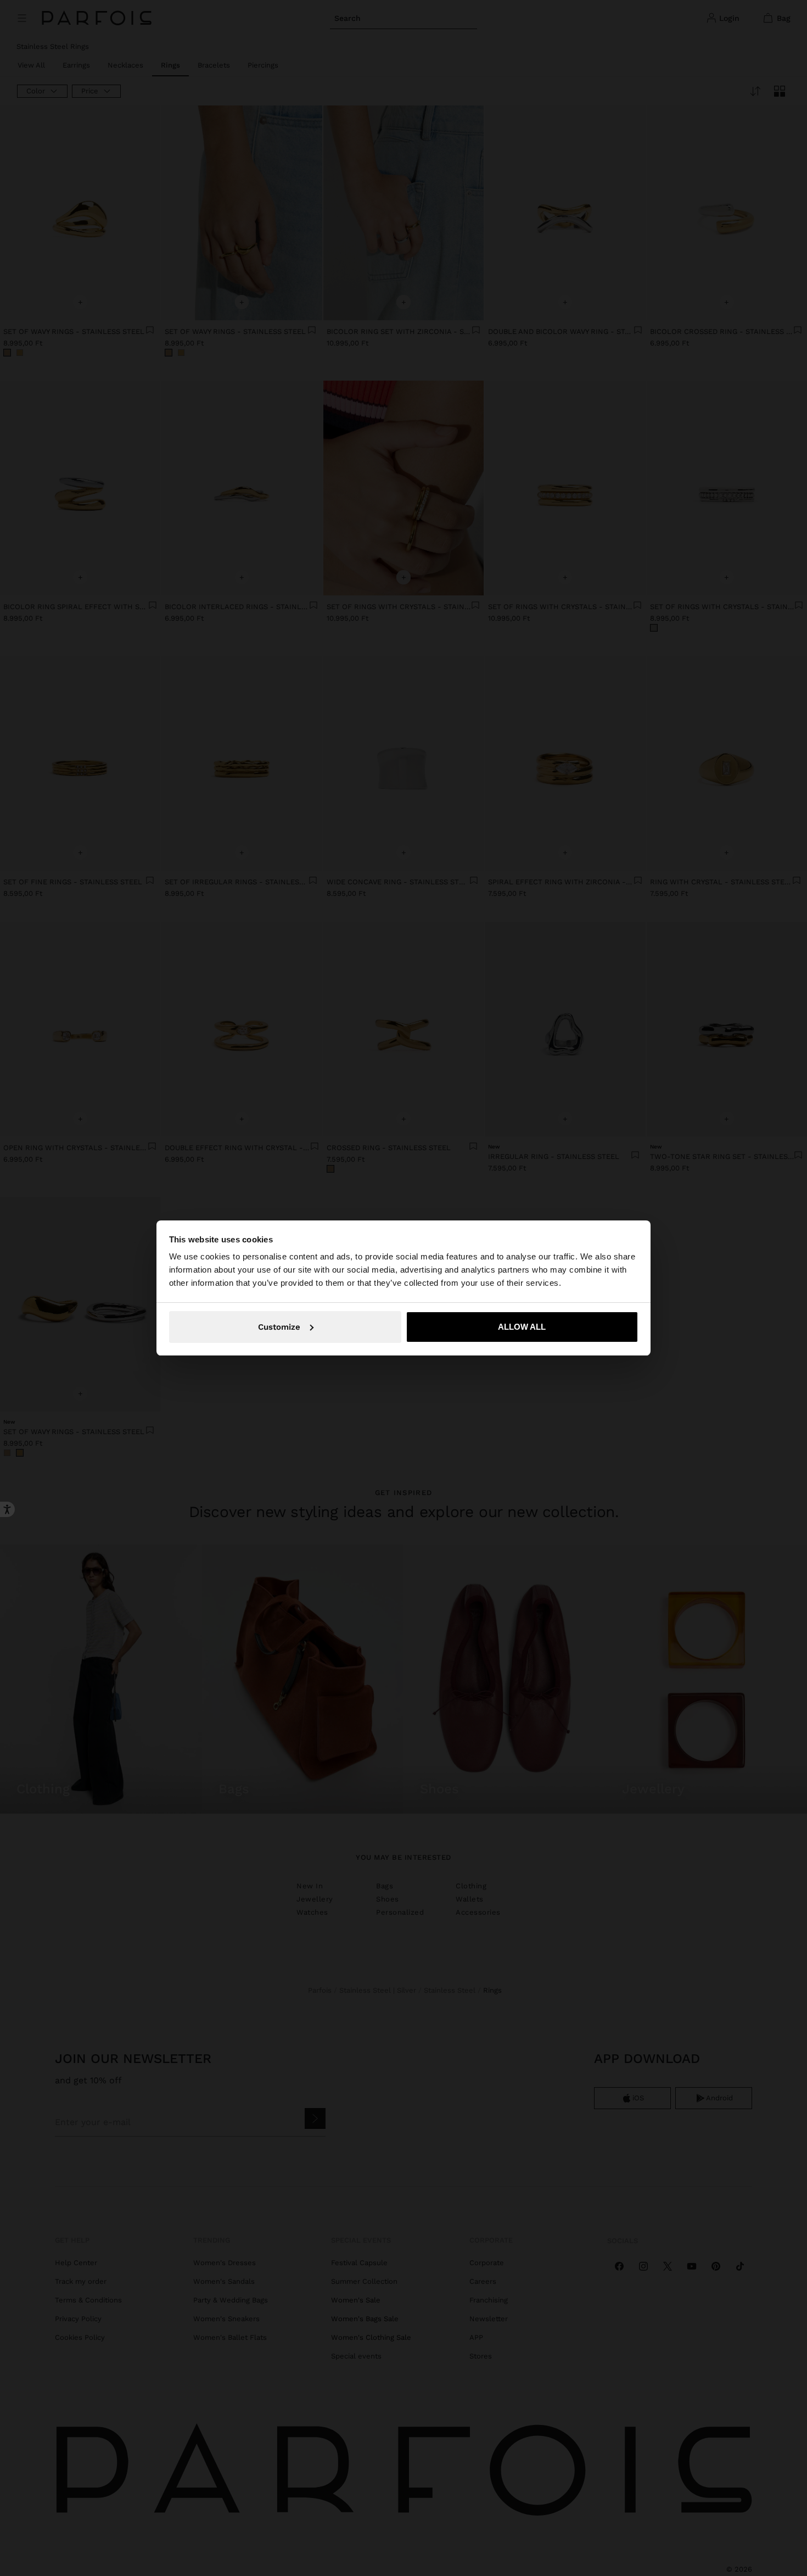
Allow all (522, 1327)
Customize (279, 1327)
